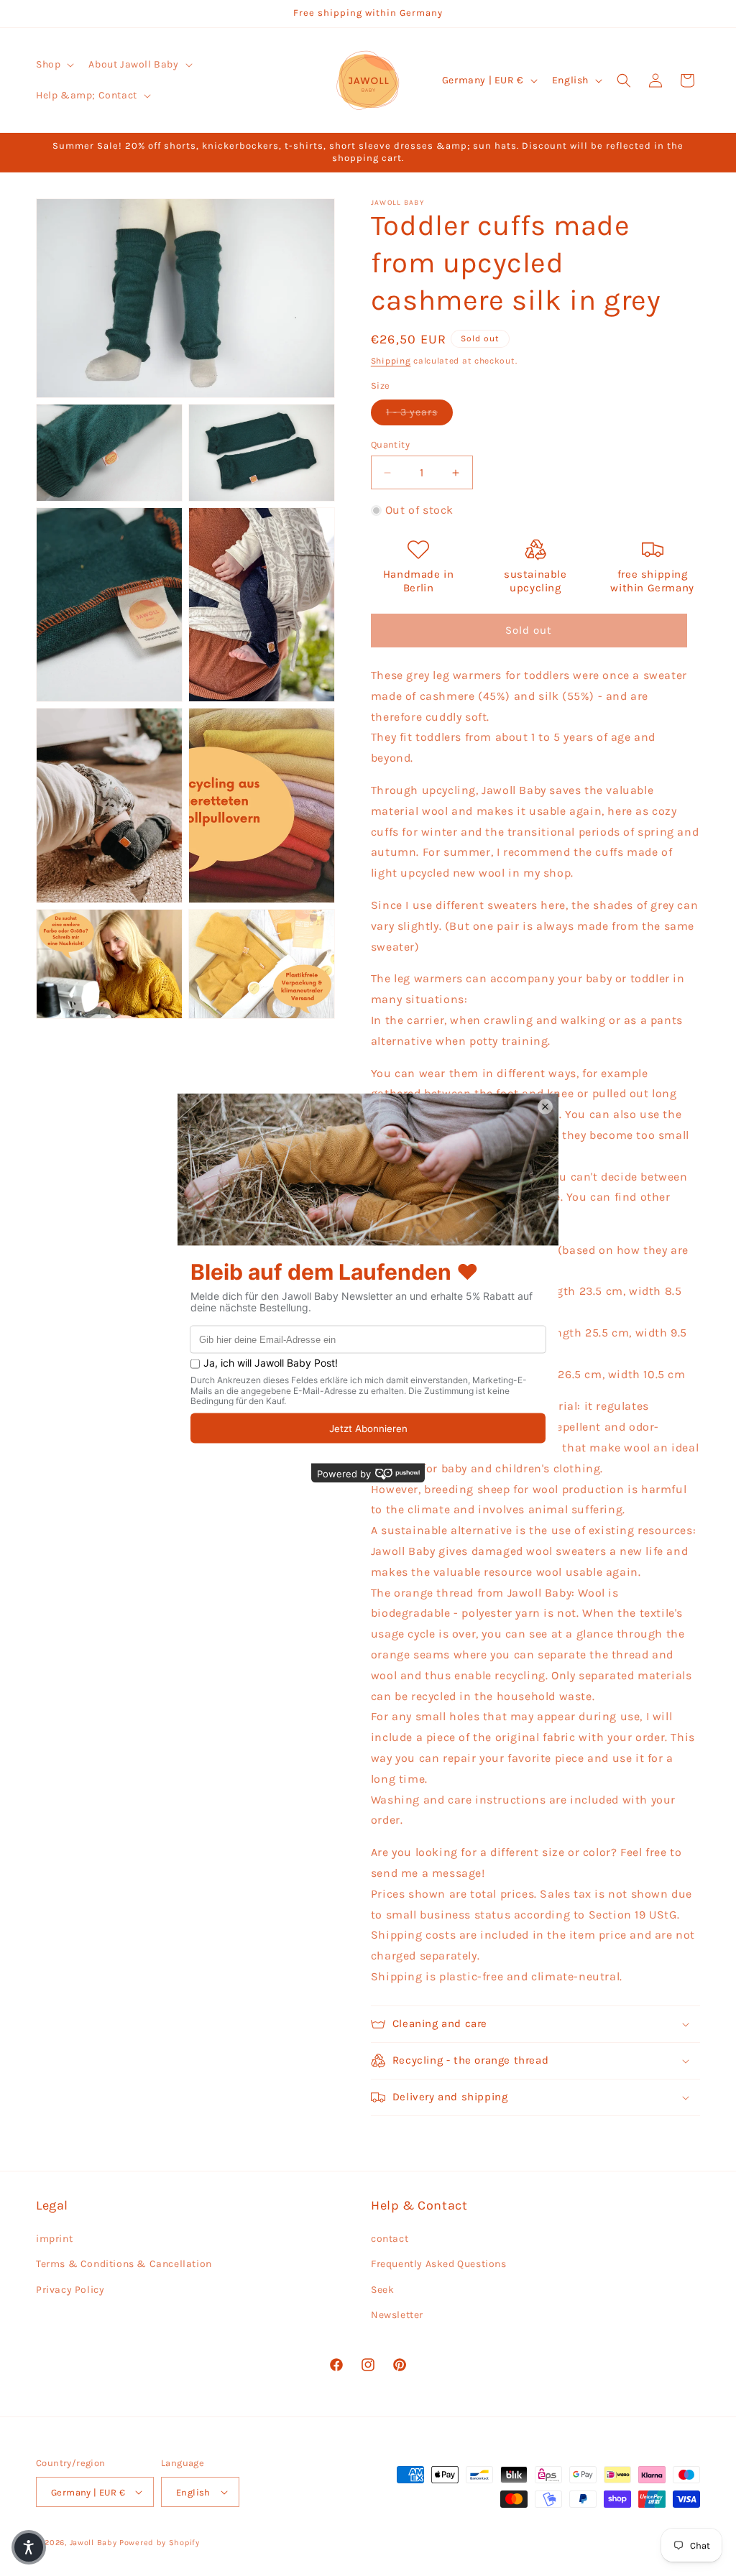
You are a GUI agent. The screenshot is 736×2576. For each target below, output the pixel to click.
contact (390, 2239)
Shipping (391, 361)
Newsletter (397, 2315)
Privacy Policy (70, 2290)
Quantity (390, 444)
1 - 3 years (419, 412)
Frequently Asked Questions (439, 2264)
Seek (382, 2290)
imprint (54, 2239)
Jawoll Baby (93, 2543)
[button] (54, 65)
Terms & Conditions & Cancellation (124, 2264)
